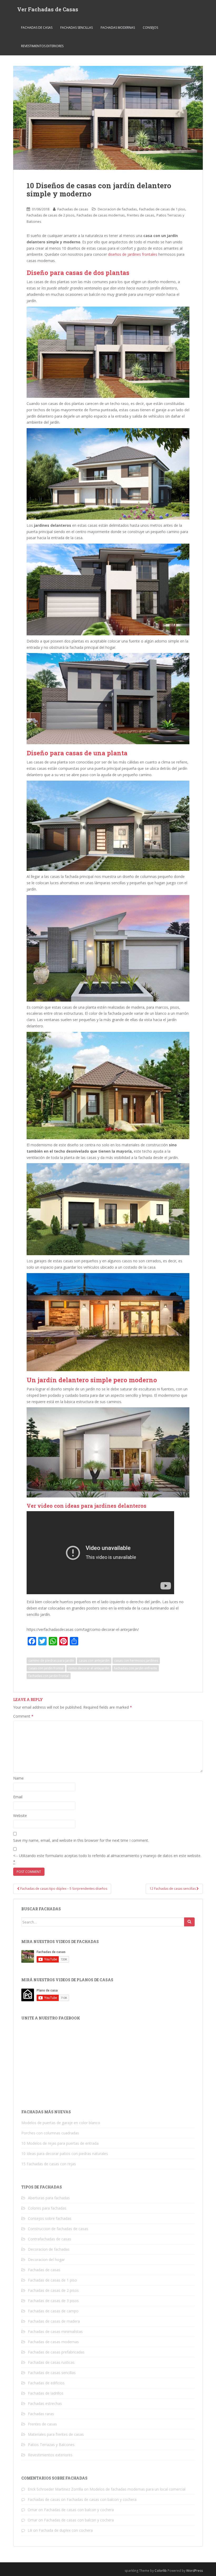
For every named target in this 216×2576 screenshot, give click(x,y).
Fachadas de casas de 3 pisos (53, 2301)
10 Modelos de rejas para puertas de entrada (60, 2143)
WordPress (195, 2571)
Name (18, 1778)
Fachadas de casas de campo (53, 2311)
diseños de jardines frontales (133, 254)
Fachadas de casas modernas (101, 215)
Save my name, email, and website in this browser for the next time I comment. (81, 1840)
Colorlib (161, 2571)
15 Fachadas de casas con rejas (49, 2164)
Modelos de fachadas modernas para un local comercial (138, 2489)
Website (20, 1816)
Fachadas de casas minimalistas (55, 2331)
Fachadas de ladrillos (46, 2393)
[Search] (189, 1922)
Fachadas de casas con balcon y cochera (102, 2499)
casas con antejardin (94, 1661)
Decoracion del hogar (46, 2260)
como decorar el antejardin (89, 1668)
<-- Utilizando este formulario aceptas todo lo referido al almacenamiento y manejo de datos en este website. (107, 1859)
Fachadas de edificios (46, 2383)
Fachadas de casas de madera (54, 2321)
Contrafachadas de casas (50, 2239)
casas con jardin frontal (46, 1668)
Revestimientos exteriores (42, 46)
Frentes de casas (141, 215)
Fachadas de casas (37, 28)
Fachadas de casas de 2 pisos (51, 215)
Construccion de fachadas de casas (58, 2229)
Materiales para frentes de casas (56, 2434)
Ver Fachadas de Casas (48, 9)
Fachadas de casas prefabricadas (56, 2352)
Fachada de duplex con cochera (66, 2530)
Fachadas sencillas (77, 28)
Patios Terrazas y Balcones (51, 2445)
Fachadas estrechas (45, 2403)
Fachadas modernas (118, 28)
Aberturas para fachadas (49, 2198)
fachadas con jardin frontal (49, 1676)
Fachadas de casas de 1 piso (162, 209)
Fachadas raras (41, 2414)
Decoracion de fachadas (117, 209)
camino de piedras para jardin (51, 1661)
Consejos (150, 28)
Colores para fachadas (47, 2208)
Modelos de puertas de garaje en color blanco (61, 2123)
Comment (23, 1716)
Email (18, 1797)
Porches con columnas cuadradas (50, 2133)
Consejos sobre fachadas (50, 2218)
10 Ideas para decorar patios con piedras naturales (65, 2154)
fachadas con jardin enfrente (136, 1668)
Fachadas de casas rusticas (51, 2362)
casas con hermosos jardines (136, 1661)
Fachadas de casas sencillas (52, 2373)
